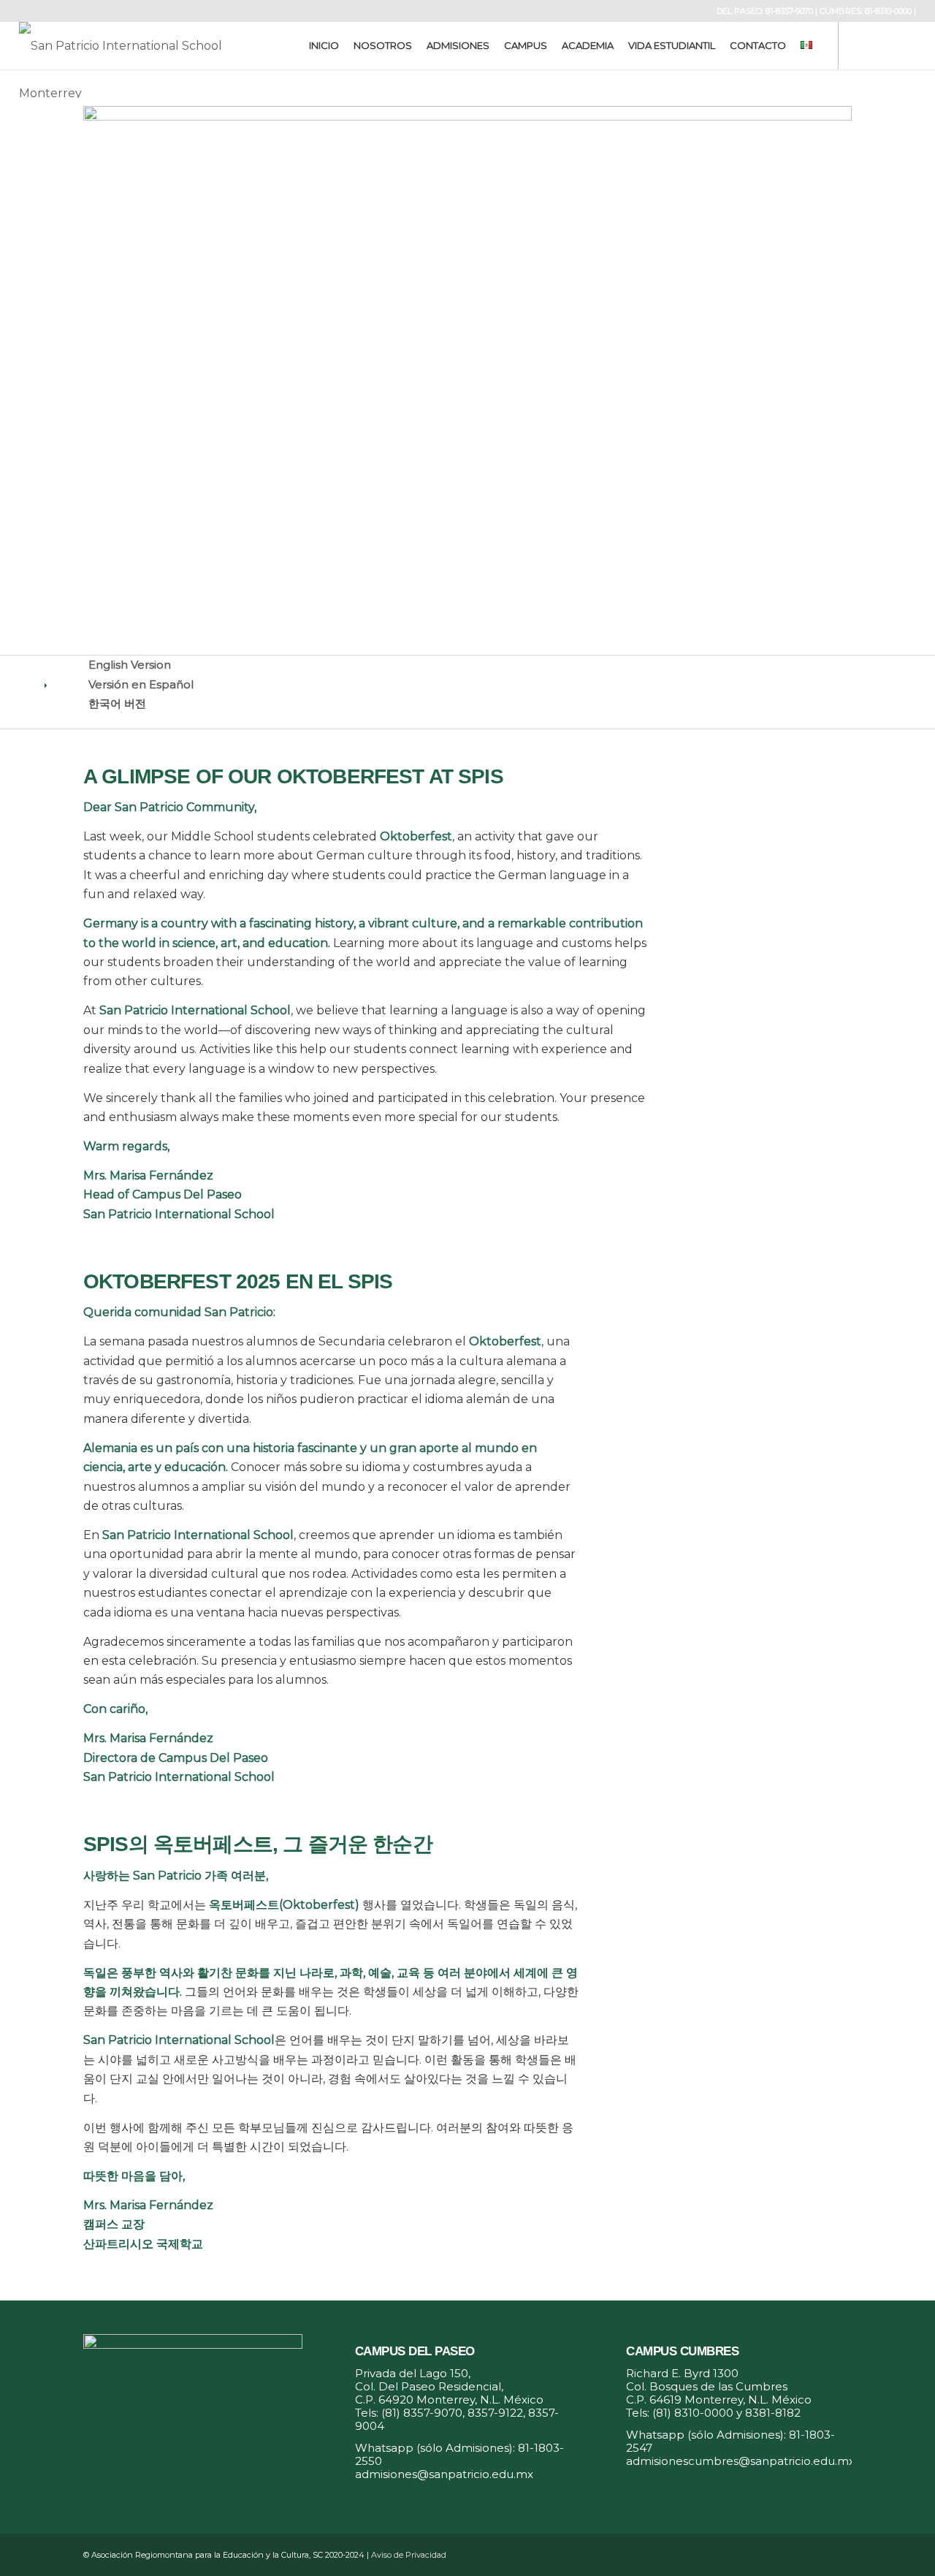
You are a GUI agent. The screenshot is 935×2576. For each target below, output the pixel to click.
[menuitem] (324, 46)
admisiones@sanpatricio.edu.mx (444, 2474)
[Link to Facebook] (861, 45)
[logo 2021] (133, 46)
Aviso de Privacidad (409, 2555)
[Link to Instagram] (883, 45)
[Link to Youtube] (905, 45)
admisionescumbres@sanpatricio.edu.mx (740, 2461)
